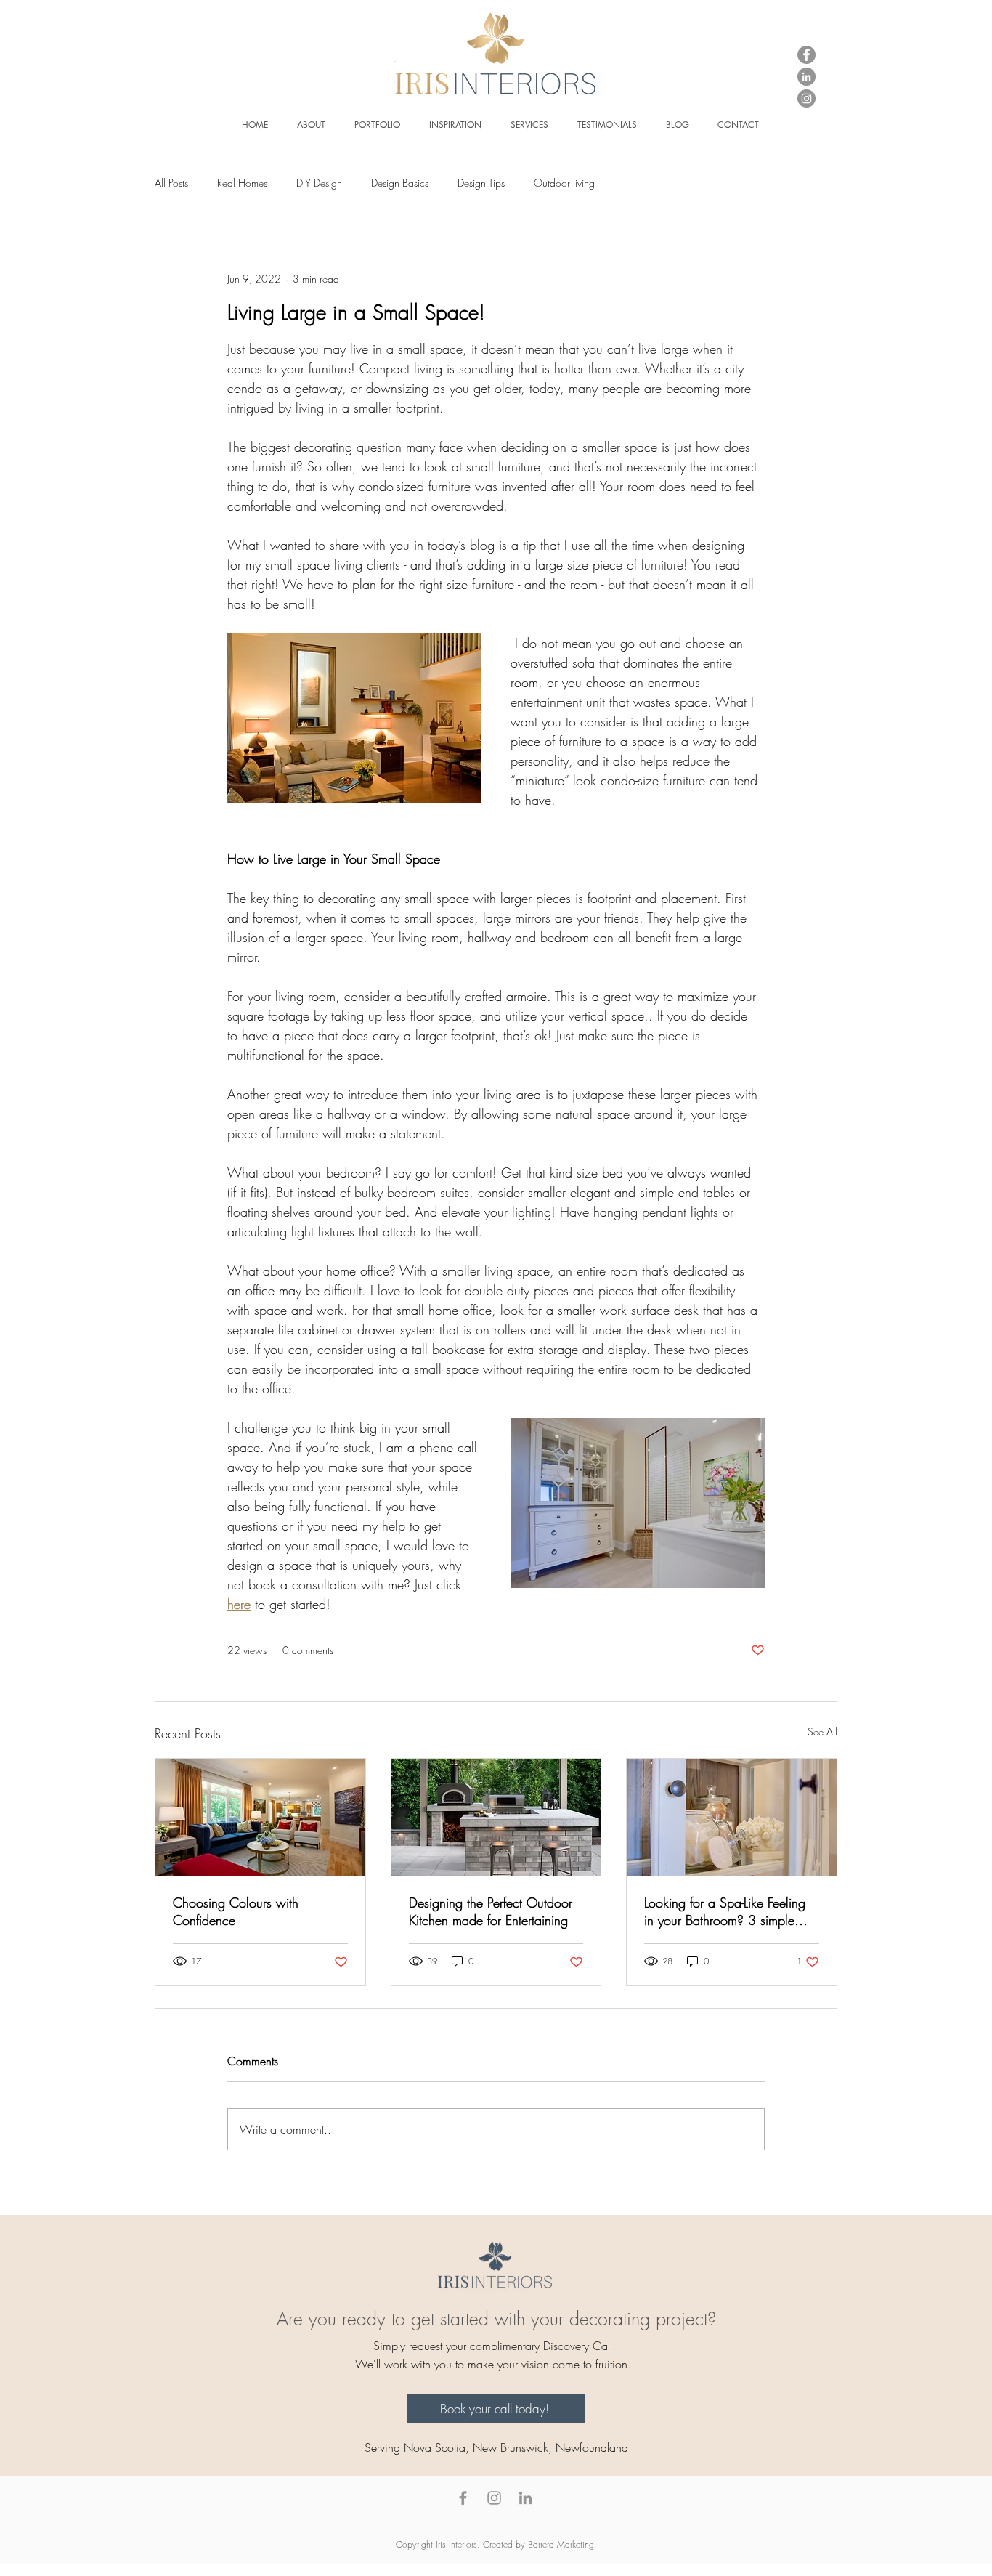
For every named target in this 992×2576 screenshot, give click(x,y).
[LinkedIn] (806, 77)
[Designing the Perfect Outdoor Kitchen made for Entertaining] (496, 1818)
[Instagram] (806, 98)
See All (822, 1731)
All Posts (171, 183)
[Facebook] (806, 55)
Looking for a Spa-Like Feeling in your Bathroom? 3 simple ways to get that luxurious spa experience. (726, 1911)
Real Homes (242, 183)
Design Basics (400, 183)
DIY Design (319, 183)
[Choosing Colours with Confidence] (260, 1818)
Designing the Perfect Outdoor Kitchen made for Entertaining (491, 1911)
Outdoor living (564, 183)
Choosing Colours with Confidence (236, 1911)
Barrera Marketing (562, 2544)
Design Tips (481, 183)
